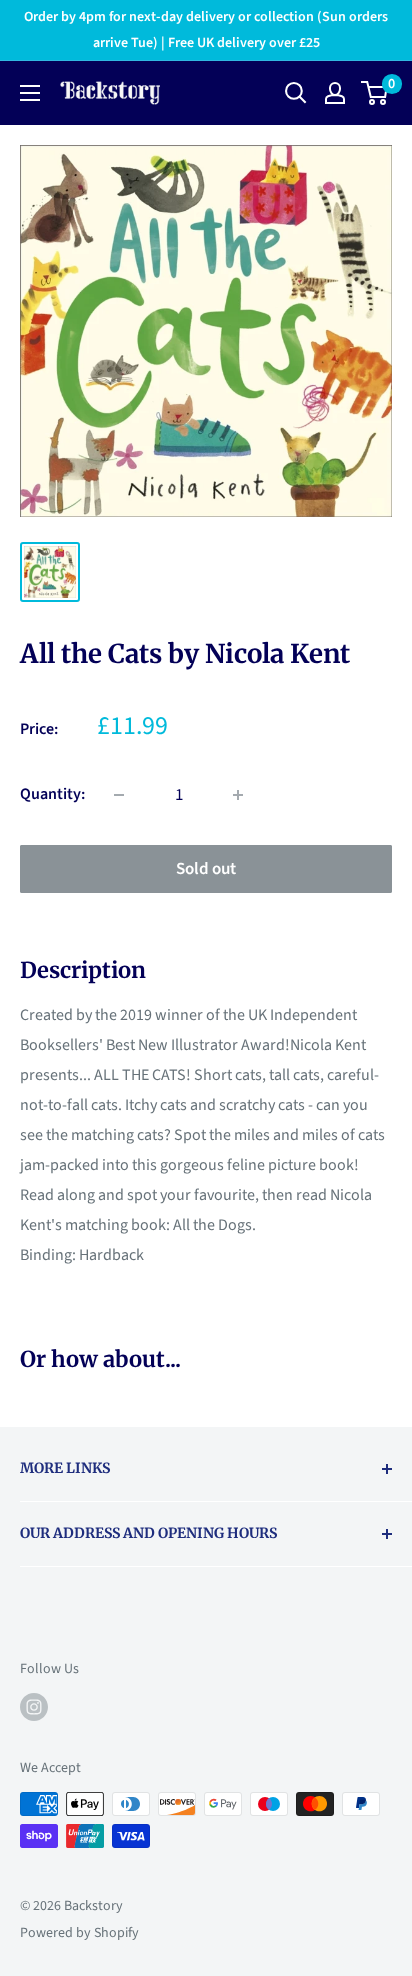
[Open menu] (30, 93)
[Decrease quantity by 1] (119, 795)
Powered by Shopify (79, 1933)
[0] (375, 93)
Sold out (206, 869)
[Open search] (296, 93)
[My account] (335, 93)
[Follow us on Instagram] (34, 1707)
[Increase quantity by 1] (238, 795)
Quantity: (52, 794)
